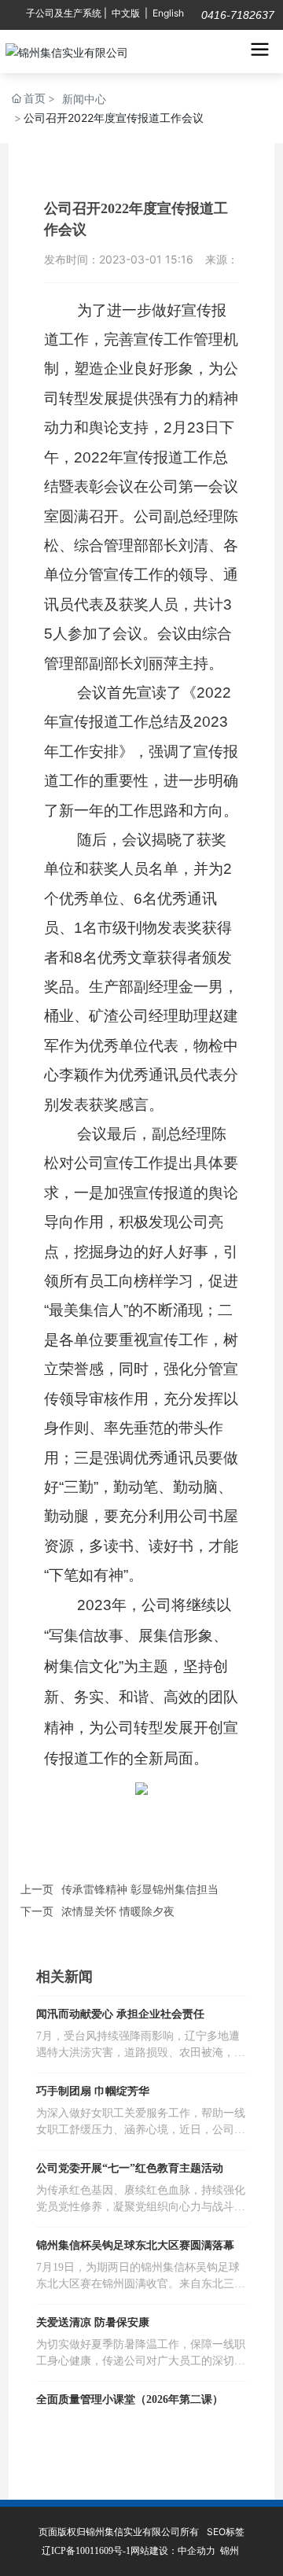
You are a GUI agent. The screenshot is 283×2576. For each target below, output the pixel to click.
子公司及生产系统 (64, 13)
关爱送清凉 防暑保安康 (93, 2322)
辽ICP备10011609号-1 (86, 2551)
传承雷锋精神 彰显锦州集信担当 (140, 1889)
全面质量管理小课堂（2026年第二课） (130, 2399)
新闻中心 (84, 99)
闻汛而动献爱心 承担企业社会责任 (120, 2014)
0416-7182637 (236, 15)
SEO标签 (226, 2532)
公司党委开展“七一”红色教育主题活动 (130, 2168)
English (168, 13)
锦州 (230, 2550)
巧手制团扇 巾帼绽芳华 (93, 2091)
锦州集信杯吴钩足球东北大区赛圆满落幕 (135, 2245)
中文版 (126, 13)
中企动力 (197, 2550)
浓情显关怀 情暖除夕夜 (118, 1911)
